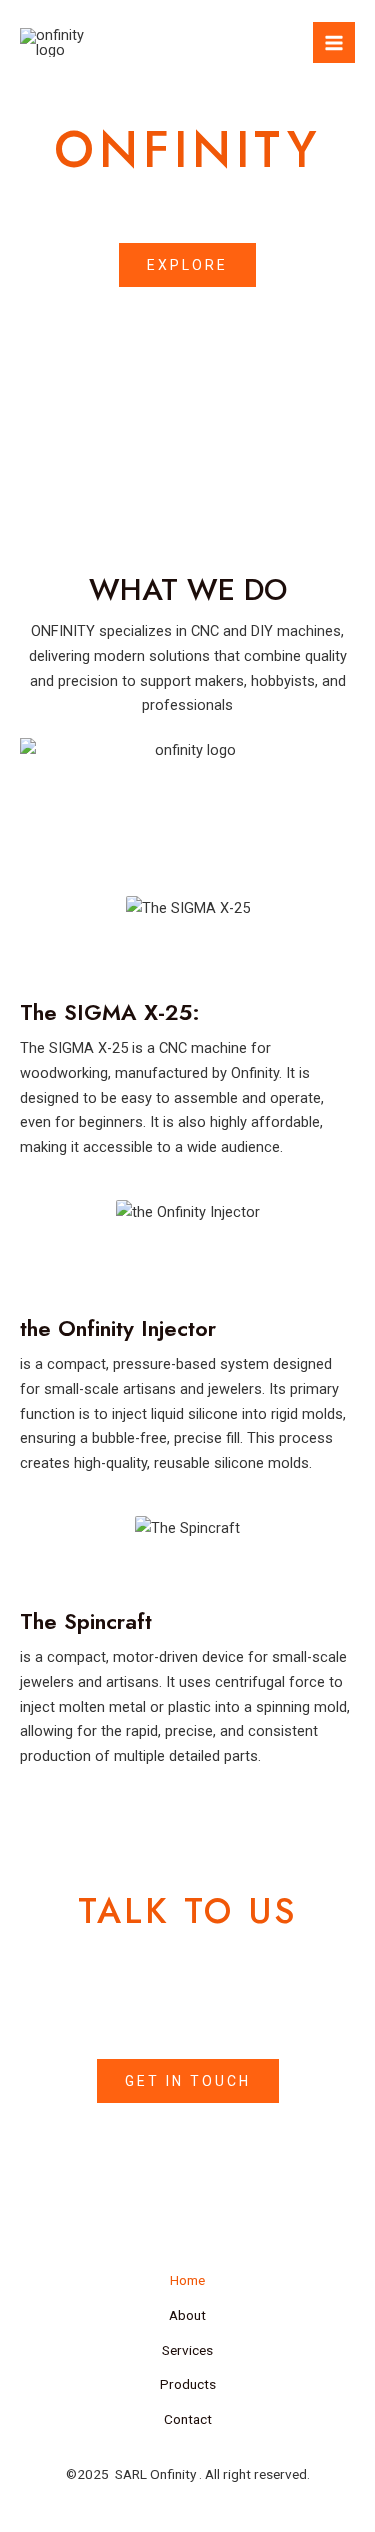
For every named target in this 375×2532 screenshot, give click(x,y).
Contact (188, 2419)
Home (187, 2280)
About (187, 2315)
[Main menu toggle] (334, 43)
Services (187, 2350)
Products (188, 2384)
